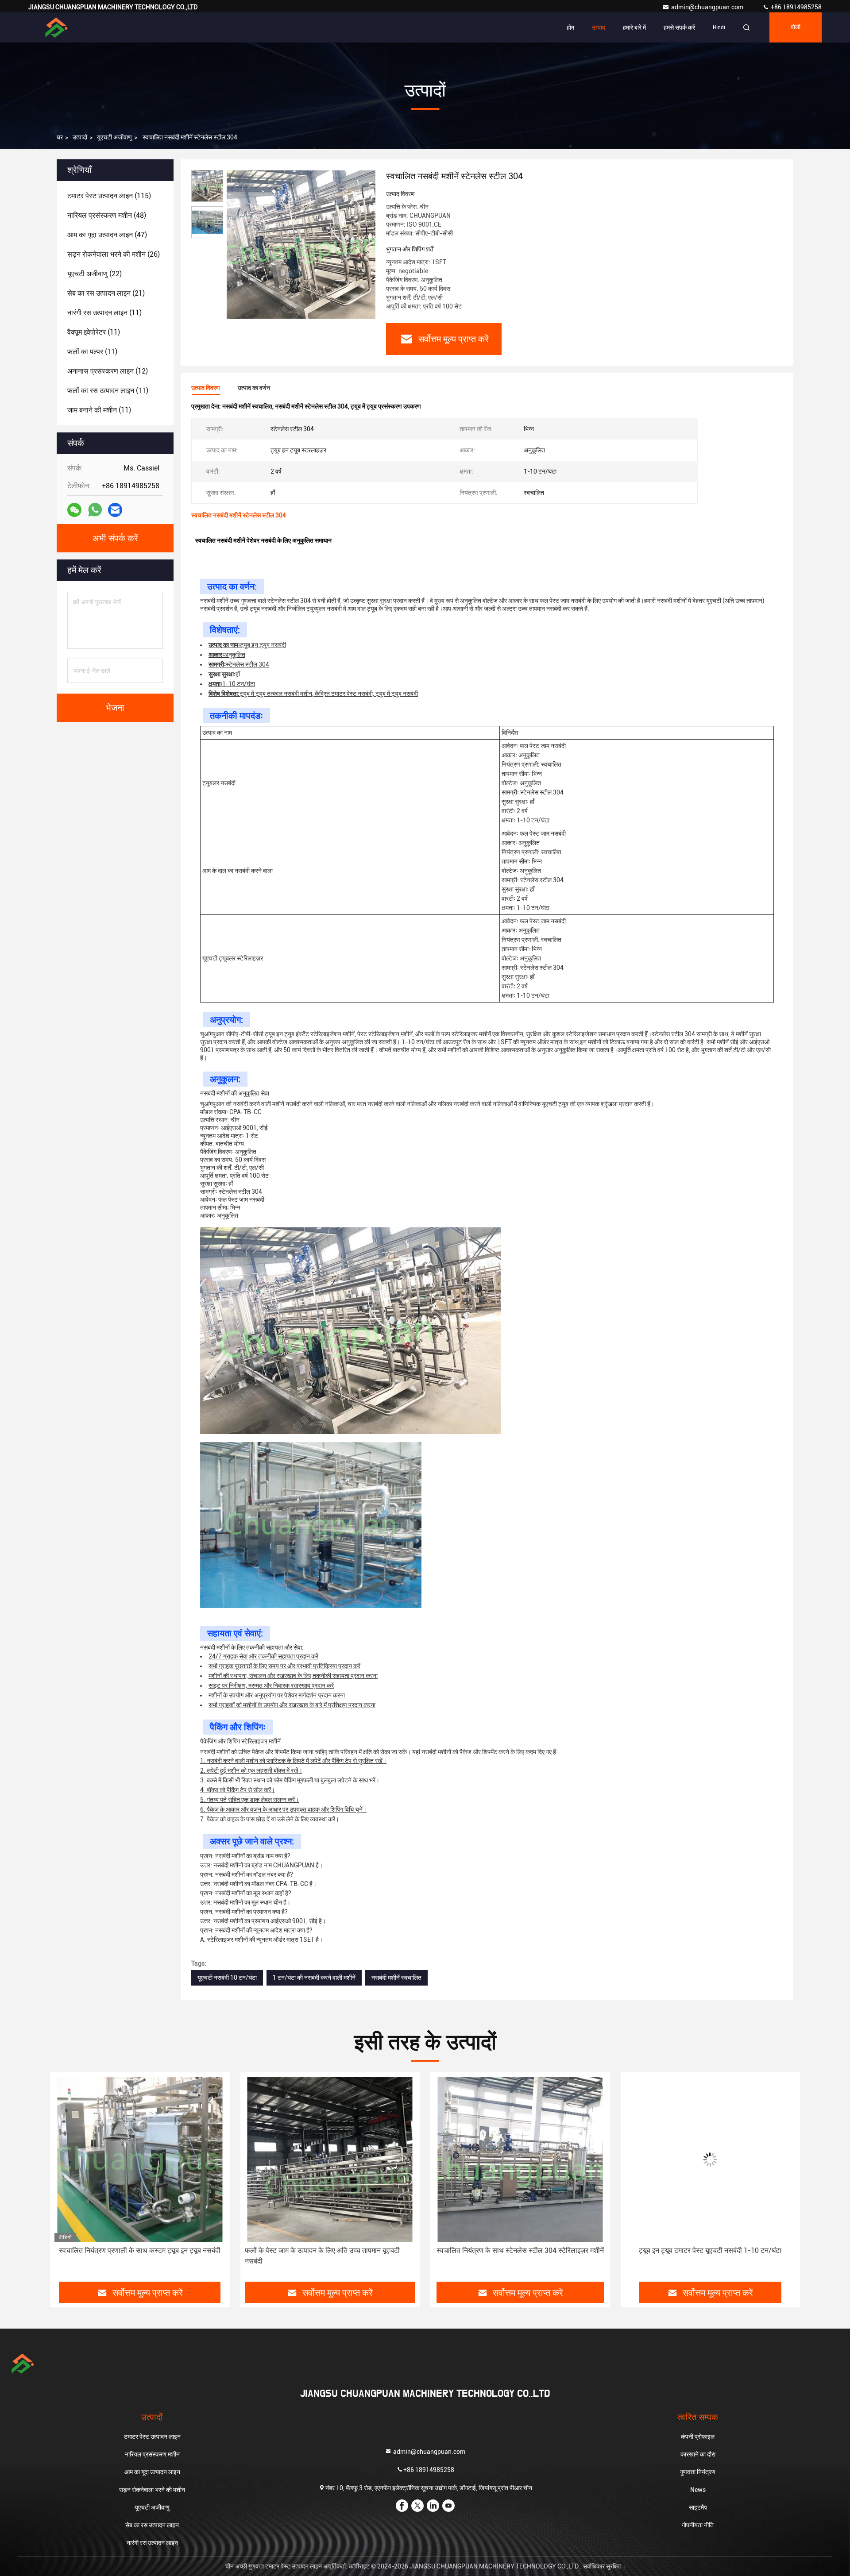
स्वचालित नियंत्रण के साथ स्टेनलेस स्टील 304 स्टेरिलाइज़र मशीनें (330, 2250)
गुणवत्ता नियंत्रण (698, 2472)
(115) (109, 196)
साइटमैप (698, 2507)
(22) (95, 274)
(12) (108, 371)
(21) (106, 293)
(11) (104, 313)
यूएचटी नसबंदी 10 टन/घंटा (227, 1978)
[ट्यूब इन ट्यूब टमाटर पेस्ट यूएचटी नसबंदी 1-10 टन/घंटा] (520, 2159)
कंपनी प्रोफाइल (698, 2437)
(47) (107, 235)
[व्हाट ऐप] (95, 510)
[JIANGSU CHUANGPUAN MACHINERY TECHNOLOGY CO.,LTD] (56, 27)
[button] (66, 2180)
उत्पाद (599, 27)
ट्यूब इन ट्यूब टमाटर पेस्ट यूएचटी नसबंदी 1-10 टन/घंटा (520, 2250)
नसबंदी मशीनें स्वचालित (396, 1978)
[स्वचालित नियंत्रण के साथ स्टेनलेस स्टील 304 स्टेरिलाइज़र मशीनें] (330, 2159)
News (698, 2490)
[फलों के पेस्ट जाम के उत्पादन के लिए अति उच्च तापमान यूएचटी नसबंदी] (140, 2159)
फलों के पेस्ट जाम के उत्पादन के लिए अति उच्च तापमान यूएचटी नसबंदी (132, 2256)
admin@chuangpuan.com (708, 7)
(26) (114, 254)
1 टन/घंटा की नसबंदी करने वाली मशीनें (314, 1978)
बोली (796, 27)
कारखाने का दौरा (698, 2454)
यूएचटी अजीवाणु (114, 137)
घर (60, 137)
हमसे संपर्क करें (679, 27)
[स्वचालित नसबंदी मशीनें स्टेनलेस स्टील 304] (301, 244)
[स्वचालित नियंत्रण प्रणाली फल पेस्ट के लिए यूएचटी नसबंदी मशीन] (711, 2159)
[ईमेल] (115, 510)
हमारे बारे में (634, 27)
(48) (107, 215)
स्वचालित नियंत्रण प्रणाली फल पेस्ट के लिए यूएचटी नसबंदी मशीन (710, 2250)
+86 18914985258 (796, 7)
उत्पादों (80, 137)
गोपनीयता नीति (698, 2525)
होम (570, 27)
